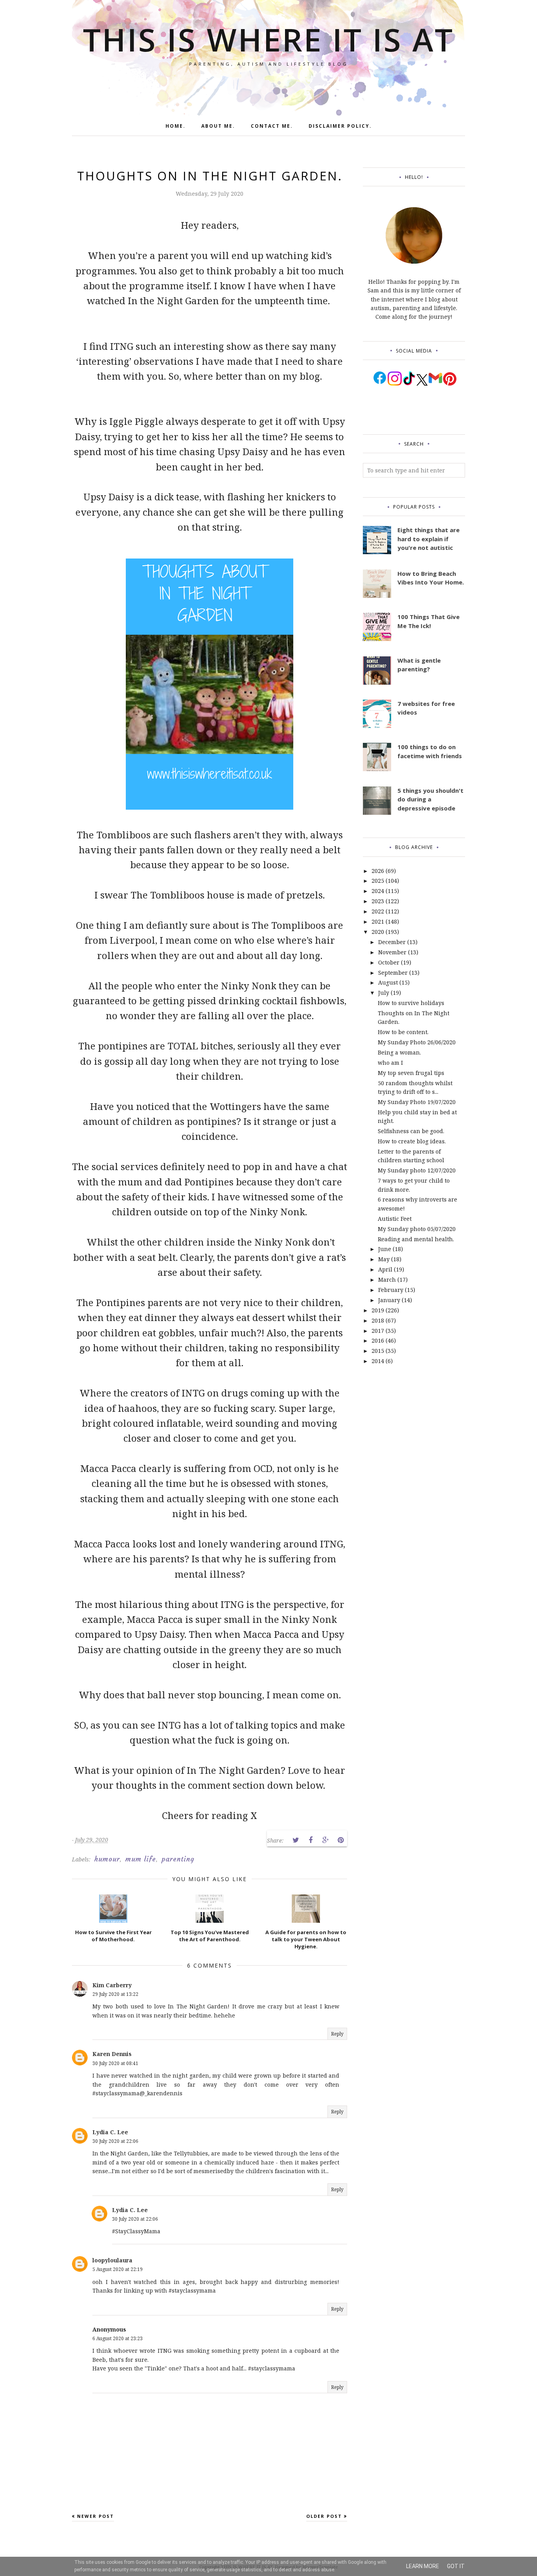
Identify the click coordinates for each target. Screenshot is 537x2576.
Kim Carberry (112, 1985)
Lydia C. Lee (110, 2132)
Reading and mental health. (416, 1239)
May (384, 1259)
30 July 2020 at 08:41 (115, 2063)
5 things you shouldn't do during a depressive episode (430, 799)
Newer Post (96, 2516)
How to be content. (403, 1032)
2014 (378, 1361)
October (389, 962)
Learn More (423, 2566)
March (387, 1280)
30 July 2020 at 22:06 (115, 2141)
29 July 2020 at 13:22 (115, 1994)
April (385, 1269)
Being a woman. (399, 1052)
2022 (378, 911)
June (385, 1249)
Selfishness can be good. (411, 1131)
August (388, 982)
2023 (378, 901)
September (393, 973)
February (391, 1290)
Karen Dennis (112, 2054)
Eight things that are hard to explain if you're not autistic (428, 539)
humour (107, 1859)
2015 (378, 1351)
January (389, 1300)
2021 (378, 921)
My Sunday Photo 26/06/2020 (417, 1042)
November (392, 952)
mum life (141, 1859)
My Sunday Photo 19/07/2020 (417, 1102)
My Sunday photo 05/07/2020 (417, 1229)
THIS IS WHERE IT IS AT (268, 39)
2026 (378, 871)
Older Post (324, 2516)
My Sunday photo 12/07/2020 (417, 1170)
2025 (378, 881)
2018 (378, 1320)
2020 (378, 932)
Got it (456, 2566)
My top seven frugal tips (412, 1073)
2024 (378, 891)
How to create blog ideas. (412, 1141)
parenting (178, 1859)
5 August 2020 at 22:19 (118, 2269)
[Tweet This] (296, 1840)
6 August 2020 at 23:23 (118, 2338)
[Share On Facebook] (311, 1840)
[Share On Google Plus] (326, 1840)
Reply (337, 2034)
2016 (378, 1340)
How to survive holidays (411, 1003)
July (384, 993)
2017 (378, 1331)
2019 (378, 1310)
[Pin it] (340, 1840)
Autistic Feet (395, 1219)
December (392, 942)
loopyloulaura (112, 2260)
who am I (390, 1063)
